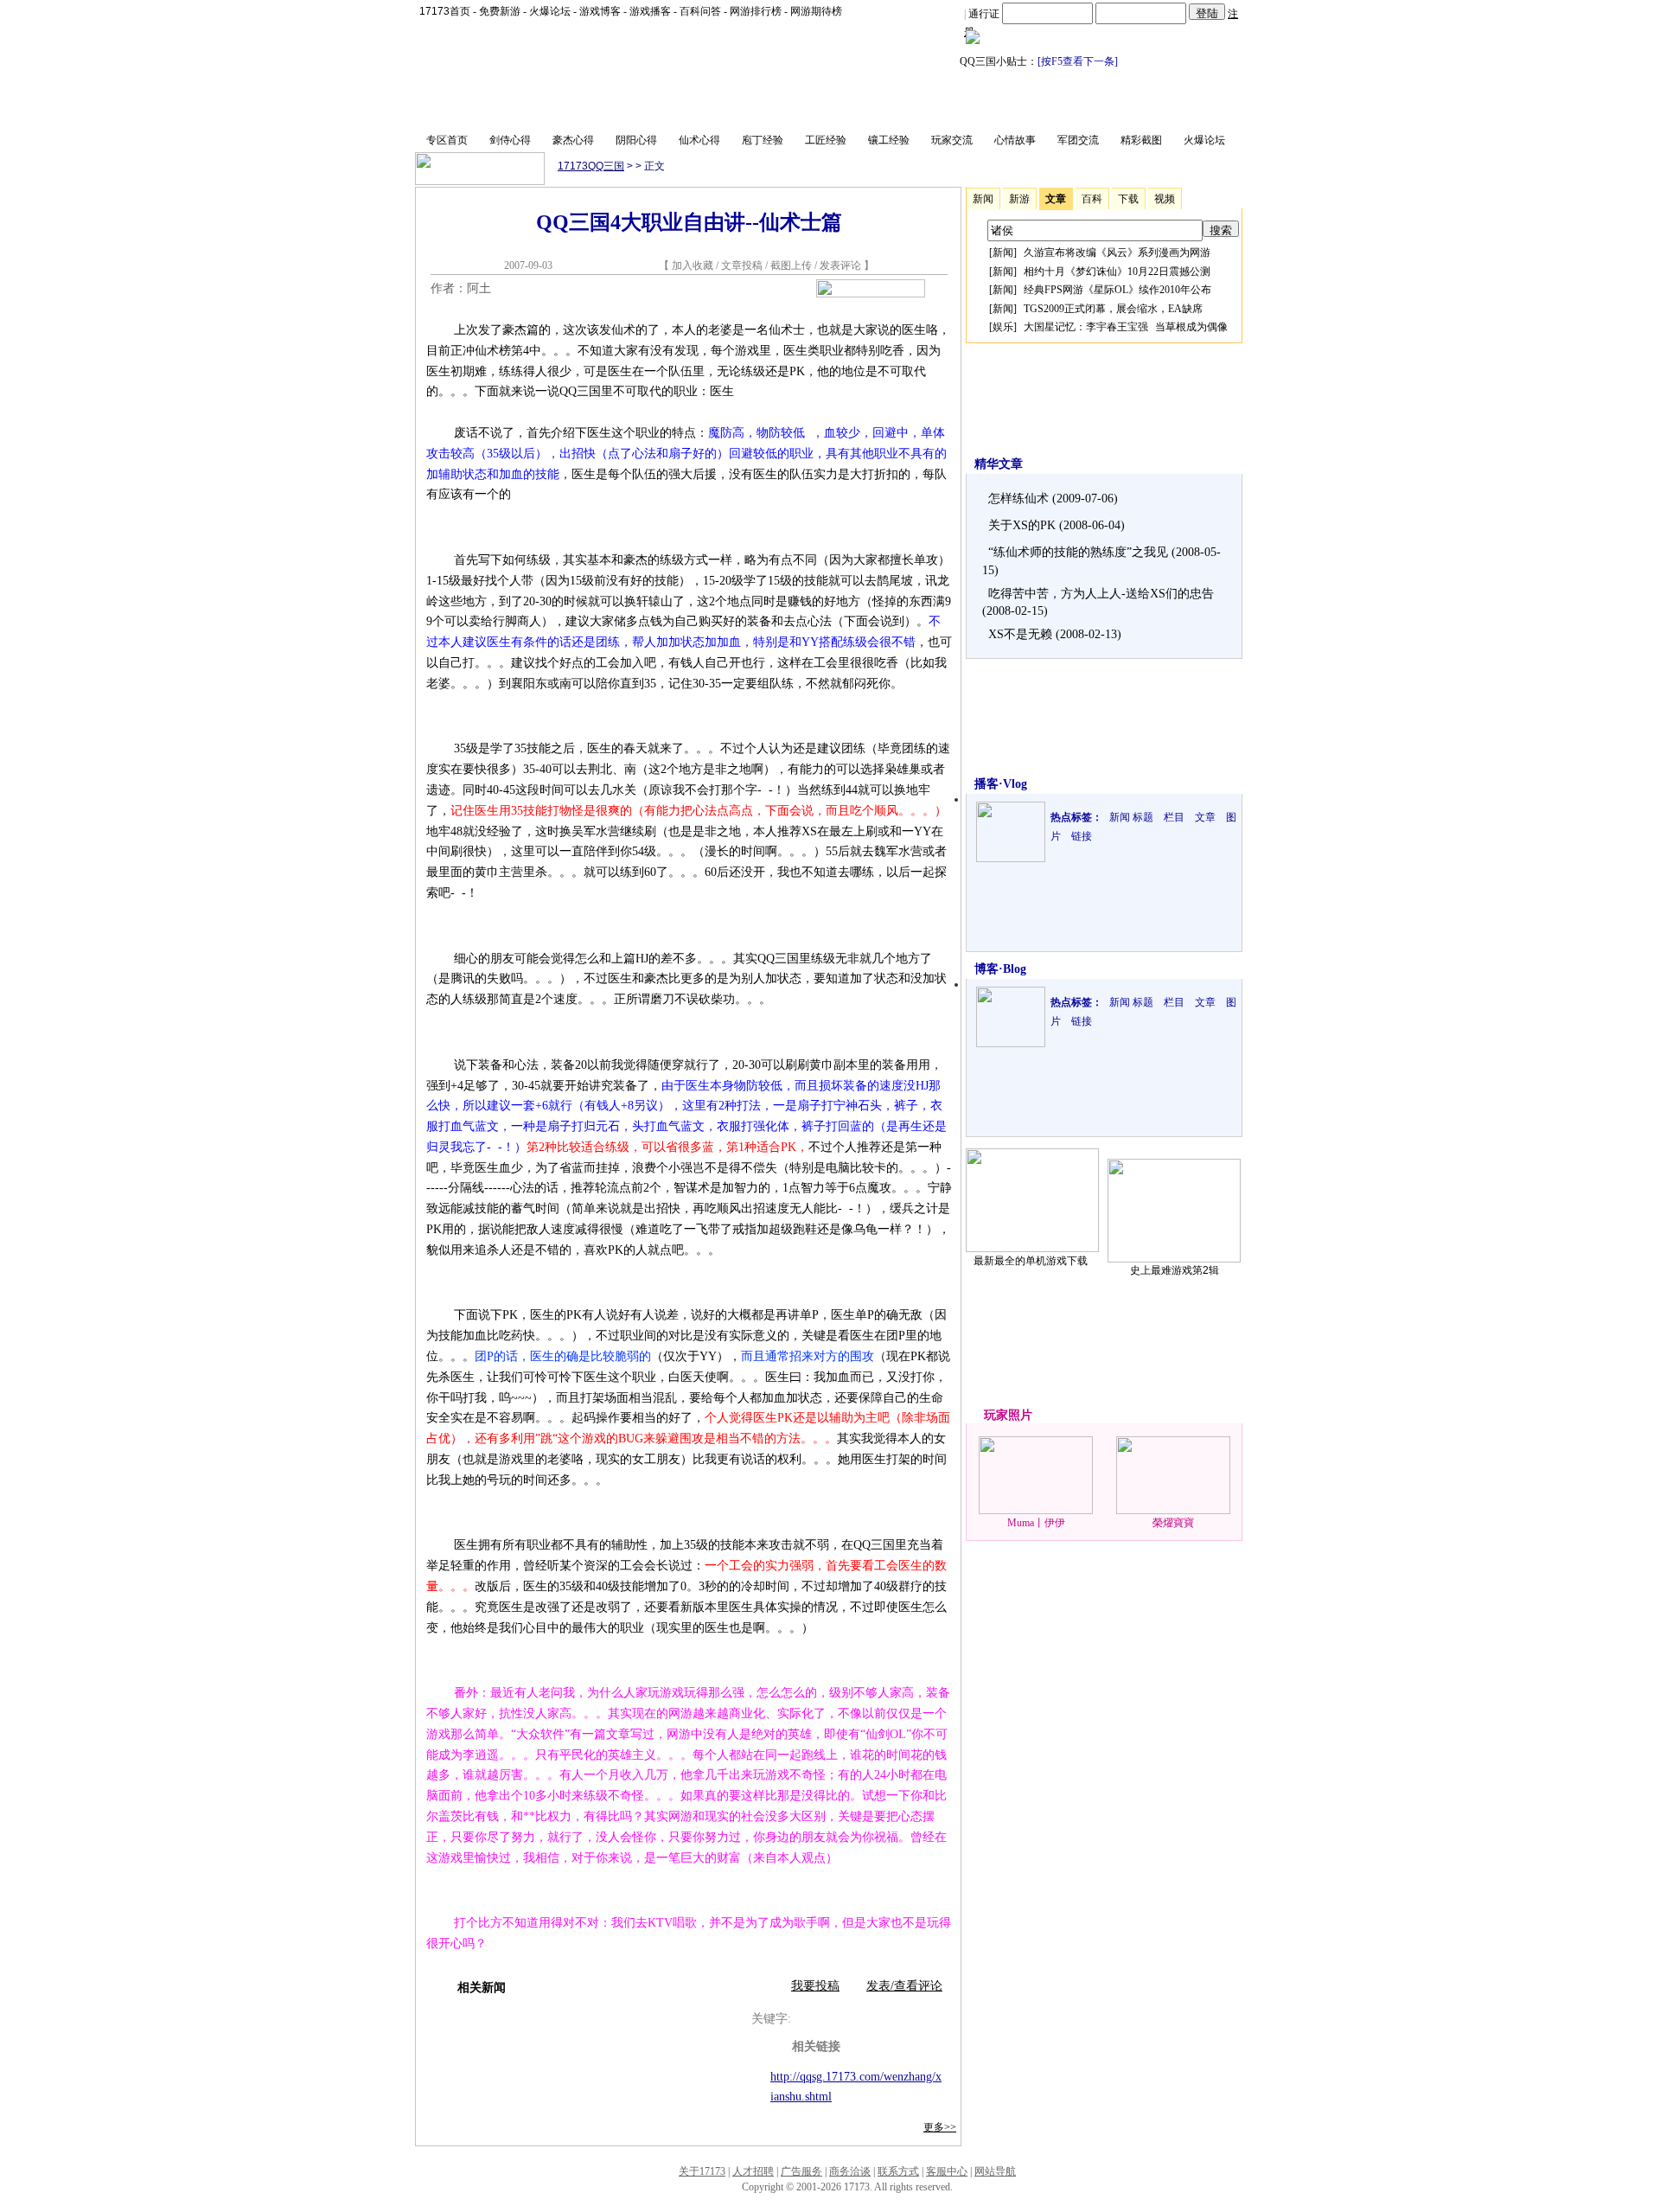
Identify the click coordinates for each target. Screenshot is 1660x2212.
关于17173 (702, 2171)
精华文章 (999, 464)
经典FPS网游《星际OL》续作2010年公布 (1117, 290)
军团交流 (1078, 140)
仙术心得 (699, 140)
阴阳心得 (636, 140)
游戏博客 (600, 11)
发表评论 (840, 265)
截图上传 (791, 265)
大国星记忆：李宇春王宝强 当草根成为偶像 (1126, 327)
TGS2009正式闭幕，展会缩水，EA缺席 (1113, 309)
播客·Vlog (1001, 784)
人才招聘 (753, 2171)
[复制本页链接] (871, 294)
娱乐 (1003, 327)
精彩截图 (1141, 140)
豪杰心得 (573, 140)
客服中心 (947, 2171)
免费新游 (500, 11)
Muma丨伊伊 (1036, 1523)
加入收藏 (693, 265)
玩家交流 (952, 140)
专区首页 (447, 140)
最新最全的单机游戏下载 (1031, 1261)
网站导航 (995, 2171)
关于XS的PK (1022, 525)
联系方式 (898, 2171)
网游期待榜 (816, 11)
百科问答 (700, 11)
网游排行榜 (756, 11)
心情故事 (1015, 140)
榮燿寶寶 (1173, 1523)
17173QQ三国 (591, 166)
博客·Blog (1000, 969)
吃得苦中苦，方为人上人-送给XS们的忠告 (1101, 594)
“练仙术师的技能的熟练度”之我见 (1078, 552)
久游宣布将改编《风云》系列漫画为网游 (1117, 253)
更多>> (940, 2127)
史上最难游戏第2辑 (1175, 1270)
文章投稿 (743, 265)
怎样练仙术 (1018, 499)
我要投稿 (815, 1986)
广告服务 (801, 2171)
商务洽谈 (850, 2171)
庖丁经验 (763, 140)
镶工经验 (889, 140)
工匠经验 (826, 140)
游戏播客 (650, 11)
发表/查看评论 (904, 1986)
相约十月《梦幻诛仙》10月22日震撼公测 (1117, 272)
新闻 (1003, 253)
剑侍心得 (510, 140)
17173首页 (445, 11)
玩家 (996, 1415)
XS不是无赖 (1020, 634)
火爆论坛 (550, 11)
